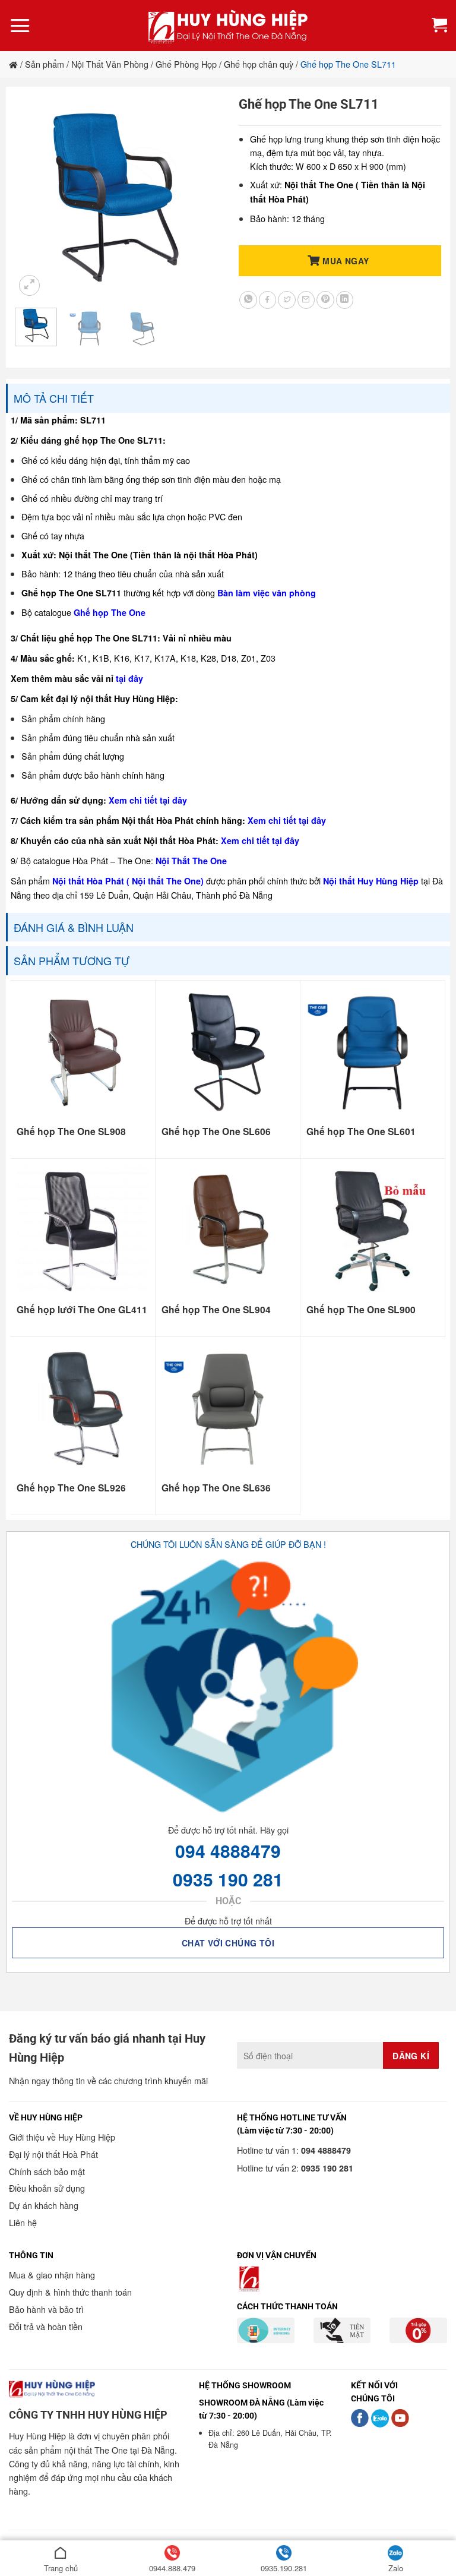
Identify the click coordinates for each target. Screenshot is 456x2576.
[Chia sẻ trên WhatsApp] (248, 300)
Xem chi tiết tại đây (148, 800)
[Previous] (34, 197)
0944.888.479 (172, 2568)
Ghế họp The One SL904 (216, 1310)
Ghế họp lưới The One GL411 (82, 1310)
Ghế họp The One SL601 (361, 1131)
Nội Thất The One (191, 861)
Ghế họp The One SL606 (216, 1131)
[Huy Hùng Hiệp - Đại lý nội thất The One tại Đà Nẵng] (228, 26)
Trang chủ (61, 2568)
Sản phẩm (45, 64)
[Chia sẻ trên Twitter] (287, 300)
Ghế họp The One (110, 612)
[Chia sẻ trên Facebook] (268, 300)
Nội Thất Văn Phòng (110, 64)
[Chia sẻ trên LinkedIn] (345, 300)
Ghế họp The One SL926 (71, 1488)
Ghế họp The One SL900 (361, 1310)
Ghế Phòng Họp (186, 64)
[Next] (198, 197)
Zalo (396, 2568)
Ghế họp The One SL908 (71, 1131)
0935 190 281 (228, 1879)
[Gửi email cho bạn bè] (306, 300)
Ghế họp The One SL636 (216, 1488)
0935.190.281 (284, 2568)
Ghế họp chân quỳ (259, 64)
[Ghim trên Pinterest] (325, 300)
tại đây (129, 678)
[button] (20, 25)
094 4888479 (228, 1850)
